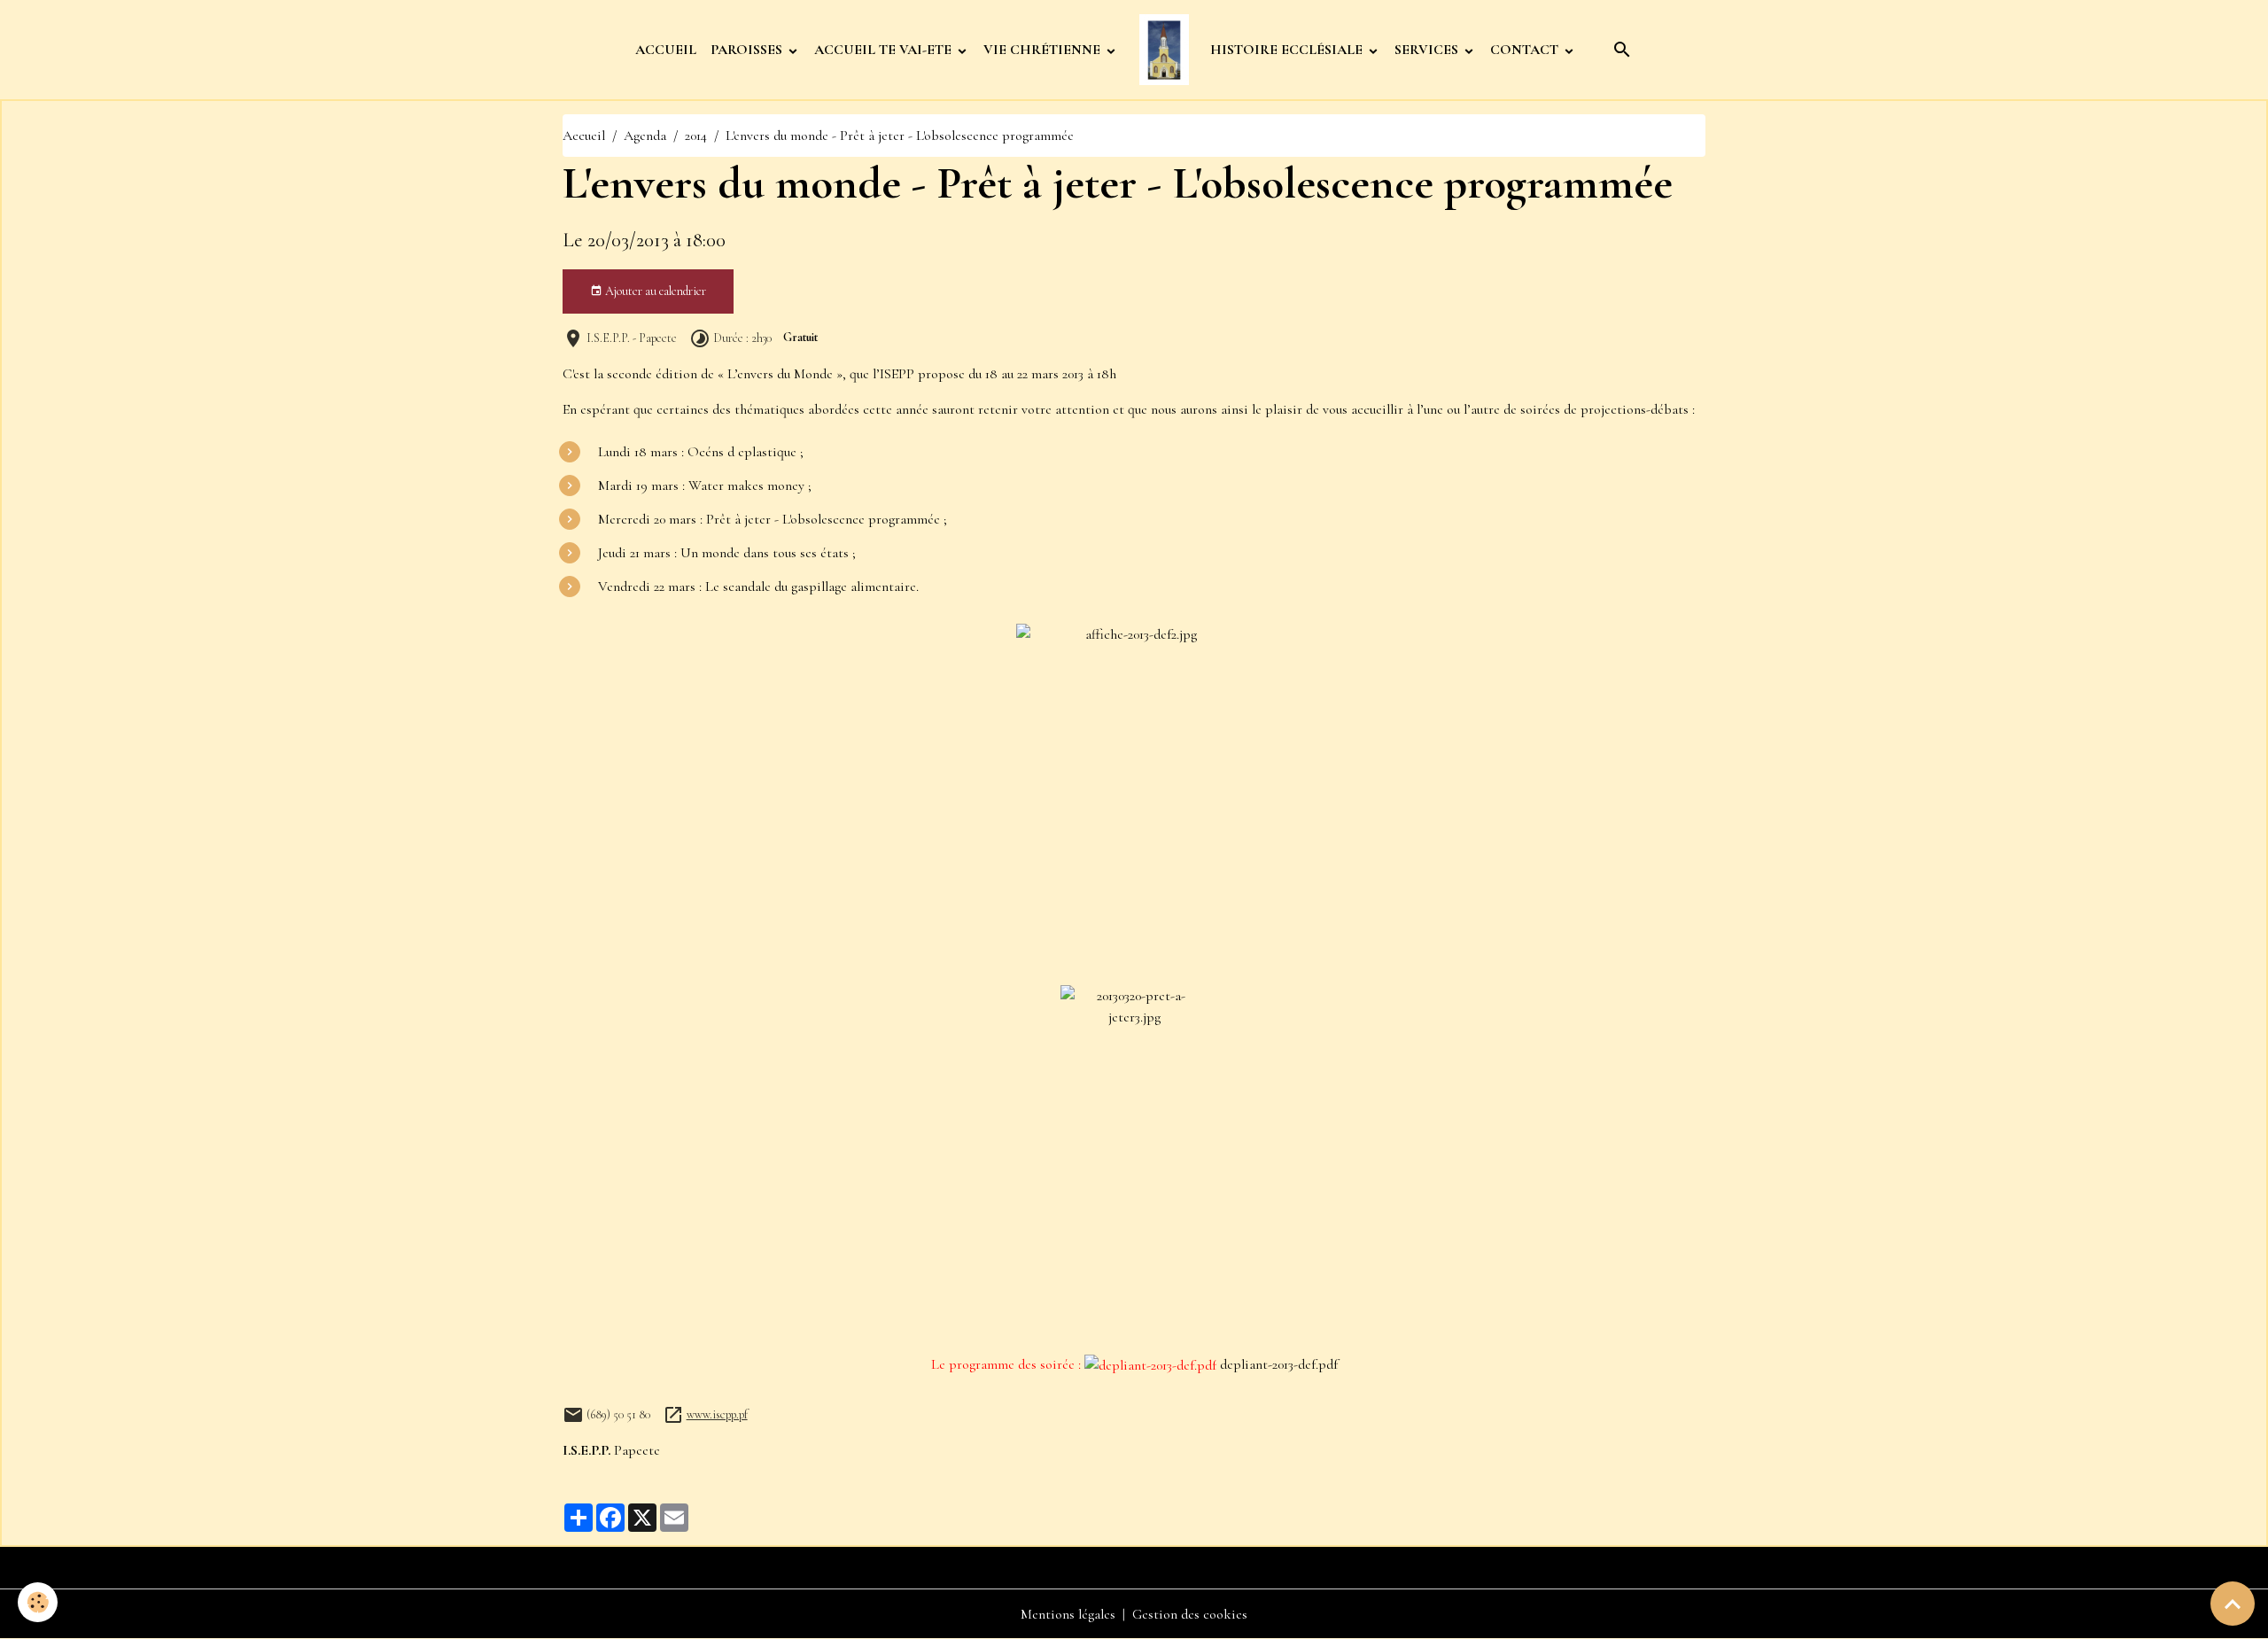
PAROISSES (748, 50)
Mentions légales (1068, 1614)
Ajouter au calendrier (654, 291)
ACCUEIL (666, 50)
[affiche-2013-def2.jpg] (1134, 801)
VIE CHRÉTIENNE (1044, 50)
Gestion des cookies (1190, 1614)
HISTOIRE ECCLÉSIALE (1288, 50)
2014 (696, 136)
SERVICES (1428, 50)
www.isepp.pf (717, 1414)
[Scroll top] (2233, 1604)
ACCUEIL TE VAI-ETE (885, 50)
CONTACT (1526, 50)
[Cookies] (38, 1602)
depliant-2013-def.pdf (1279, 1364)
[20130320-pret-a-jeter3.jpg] (1134, 1162)
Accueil (584, 136)
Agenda (645, 136)
